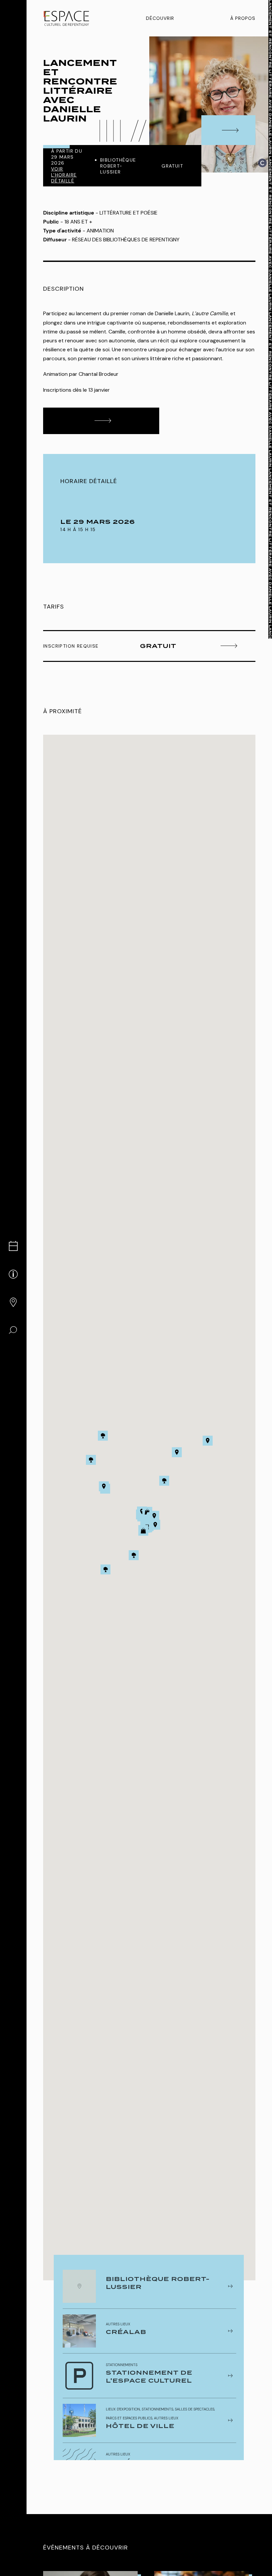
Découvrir (160, 18)
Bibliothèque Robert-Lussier (118, 166)
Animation (100, 231)
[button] (154, 1516)
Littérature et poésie (129, 213)
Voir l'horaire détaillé (64, 175)
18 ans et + (78, 222)
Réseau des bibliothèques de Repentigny (126, 240)
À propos (243, 18)
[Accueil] (66, 18)
